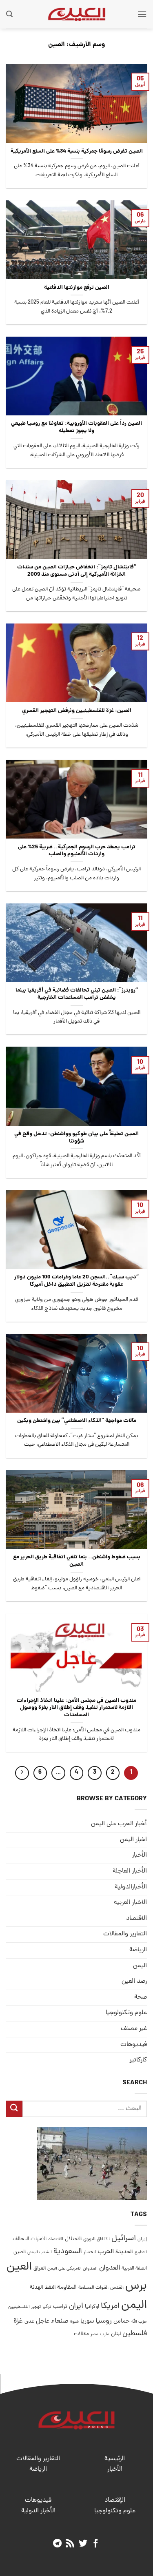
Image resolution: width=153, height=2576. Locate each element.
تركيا (47, 2307)
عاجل (43, 2321)
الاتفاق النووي (96, 2239)
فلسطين (135, 2334)
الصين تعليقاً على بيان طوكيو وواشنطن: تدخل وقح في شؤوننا (76, 1138)
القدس (117, 2288)
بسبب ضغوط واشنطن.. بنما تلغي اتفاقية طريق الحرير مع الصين (77, 1561)
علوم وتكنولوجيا (126, 2013)
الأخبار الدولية (38, 2511)
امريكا (110, 2306)
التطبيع (141, 2252)
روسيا (104, 2321)
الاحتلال (73, 2239)
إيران (142, 2239)
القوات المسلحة (93, 2288)
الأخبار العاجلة (130, 1871)
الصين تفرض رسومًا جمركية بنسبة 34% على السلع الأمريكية (77, 152)
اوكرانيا (92, 2307)
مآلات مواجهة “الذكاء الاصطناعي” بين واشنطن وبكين (77, 1421)
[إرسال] (14, 2109)
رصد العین (134, 1981)
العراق (40, 2269)
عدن (29, 2322)
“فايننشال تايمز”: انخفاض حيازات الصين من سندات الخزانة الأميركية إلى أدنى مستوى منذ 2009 (77, 571)
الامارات (39, 2239)
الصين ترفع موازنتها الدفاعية (77, 288)
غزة (18, 2321)
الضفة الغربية (134, 2269)
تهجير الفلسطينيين (24, 2307)
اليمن (134, 2306)
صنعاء (60, 2321)
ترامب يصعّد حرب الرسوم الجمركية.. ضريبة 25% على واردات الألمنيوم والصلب (77, 851)
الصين (20, 2252)
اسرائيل (124, 2239)
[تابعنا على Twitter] (83, 2544)
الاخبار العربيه (130, 1903)
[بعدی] (22, 1773)
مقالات (81, 2334)
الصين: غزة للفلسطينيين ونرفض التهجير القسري (77, 711)
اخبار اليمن (133, 1840)
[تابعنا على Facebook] (96, 2544)
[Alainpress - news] (77, 14)
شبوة (74, 2322)
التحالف (21, 2239)
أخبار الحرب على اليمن (119, 1824)
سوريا (87, 2322)
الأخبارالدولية (131, 1887)
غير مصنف (134, 2029)
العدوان (110, 2268)
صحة (141, 1997)
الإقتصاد (115, 2501)
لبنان (116, 2334)
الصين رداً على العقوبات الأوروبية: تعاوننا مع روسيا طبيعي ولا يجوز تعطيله (76, 427)
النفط (50, 2288)
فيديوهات (134, 2045)
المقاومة (67, 2288)
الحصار (90, 2252)
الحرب (106, 2252)
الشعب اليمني (40, 2252)
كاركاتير (138, 2060)
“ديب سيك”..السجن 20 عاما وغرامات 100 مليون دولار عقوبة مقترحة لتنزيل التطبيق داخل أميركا (76, 1281)
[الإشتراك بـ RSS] (70, 2544)
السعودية (68, 2252)
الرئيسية (115, 2459)
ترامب (60, 2307)
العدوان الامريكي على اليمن (72, 2269)
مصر (94, 2334)
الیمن (140, 1966)
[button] (142, 14)
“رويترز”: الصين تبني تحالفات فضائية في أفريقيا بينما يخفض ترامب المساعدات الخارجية (77, 994)
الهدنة (37, 2288)
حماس (122, 2322)
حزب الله (139, 2322)
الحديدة (124, 2252)
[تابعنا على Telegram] (57, 2544)
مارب (105, 2334)
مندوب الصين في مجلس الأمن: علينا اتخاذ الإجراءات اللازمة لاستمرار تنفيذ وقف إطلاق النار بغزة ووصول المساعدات (76, 1708)
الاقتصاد (136, 1919)
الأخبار (139, 1855)
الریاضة (138, 1950)
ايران (76, 2306)
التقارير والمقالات (125, 1934)
